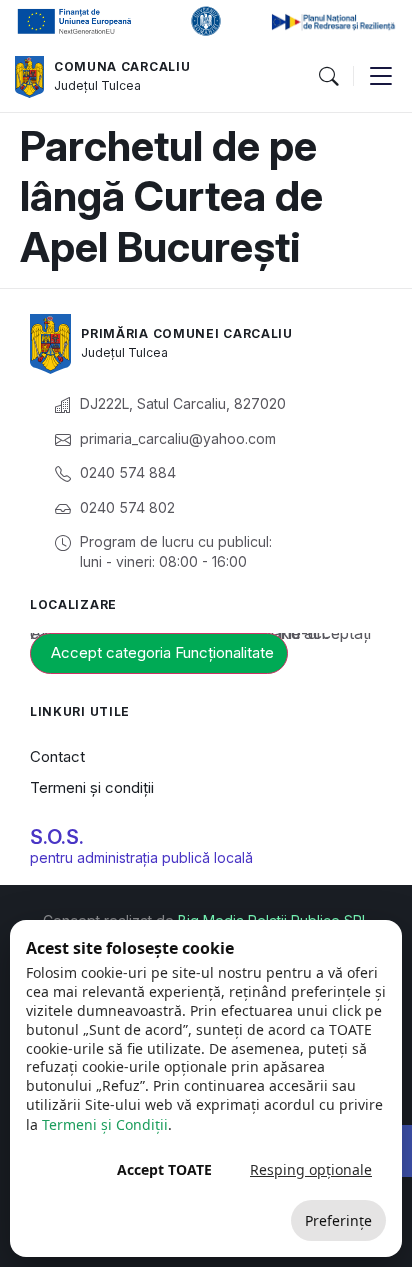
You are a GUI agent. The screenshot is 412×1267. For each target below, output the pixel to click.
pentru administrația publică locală (141, 857)
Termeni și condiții (92, 787)
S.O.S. (57, 837)
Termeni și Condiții (105, 1124)
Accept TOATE (164, 1169)
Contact (57, 756)
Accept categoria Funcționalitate (162, 652)
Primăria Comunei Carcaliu (187, 333)
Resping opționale (311, 1169)
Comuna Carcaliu (122, 66)
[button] (328, 77)
